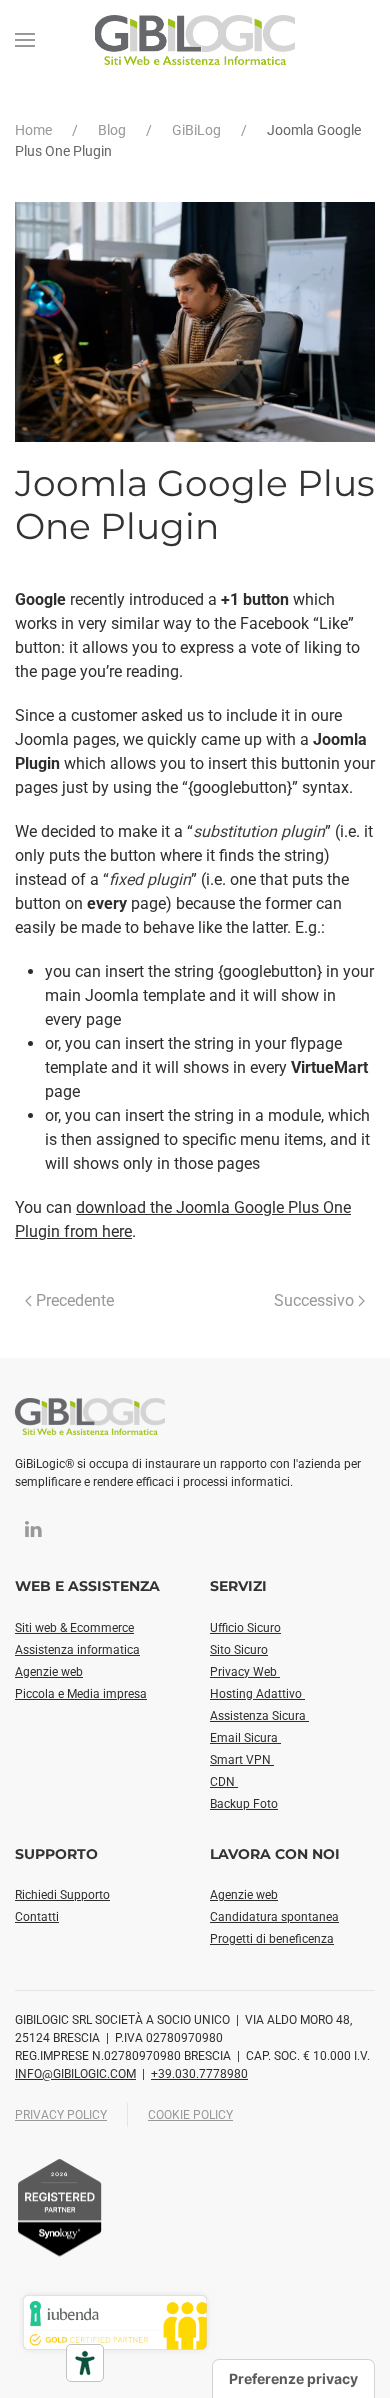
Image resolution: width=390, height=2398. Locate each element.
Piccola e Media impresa (81, 1694)
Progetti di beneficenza (272, 1939)
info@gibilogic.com (75, 2074)
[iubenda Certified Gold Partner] (115, 2321)
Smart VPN (242, 1760)
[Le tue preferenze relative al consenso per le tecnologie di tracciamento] (293, 2379)
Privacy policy (61, 2115)
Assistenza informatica (77, 1650)
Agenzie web (49, 1672)
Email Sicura (245, 1738)
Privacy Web (245, 1672)
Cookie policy (190, 2115)
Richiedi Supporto (62, 1895)
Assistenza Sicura (259, 1716)
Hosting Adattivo (257, 1694)
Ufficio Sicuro (245, 1628)
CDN (224, 1782)
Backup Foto (244, 1804)
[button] (25, 40)
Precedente (75, 1300)
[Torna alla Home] (195, 40)
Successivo (314, 1300)
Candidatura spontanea (274, 1917)
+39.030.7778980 (199, 2074)
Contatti (37, 1917)
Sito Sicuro (239, 1650)
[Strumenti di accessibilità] (85, 2363)
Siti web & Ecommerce (74, 1628)
